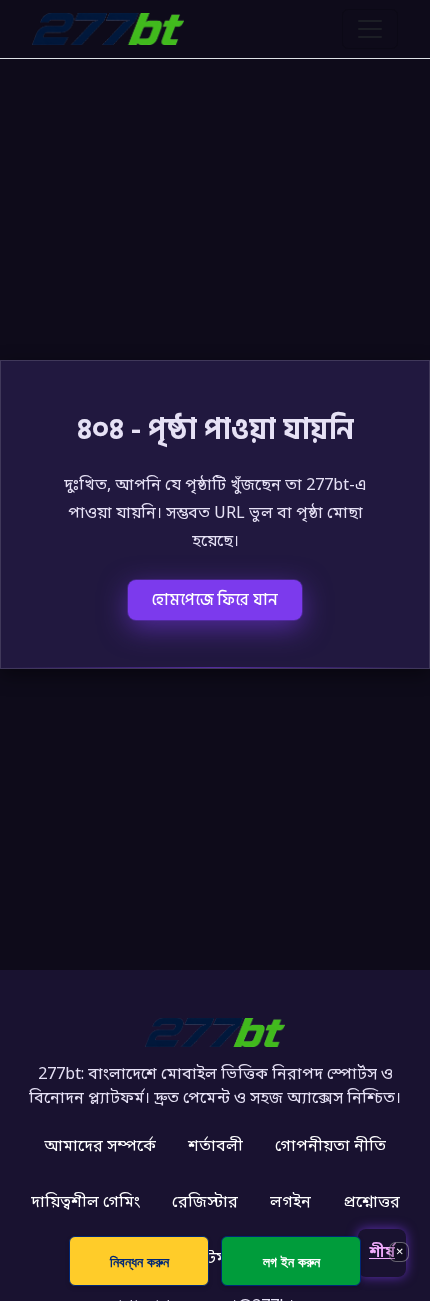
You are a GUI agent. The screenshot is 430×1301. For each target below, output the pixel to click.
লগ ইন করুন (291, 1261)
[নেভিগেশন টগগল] (370, 29)
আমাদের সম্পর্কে (100, 1147)
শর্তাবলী (215, 1147)
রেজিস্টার (205, 1203)
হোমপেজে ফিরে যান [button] (214, 600)
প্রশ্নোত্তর (371, 1203)
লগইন (290, 1203)
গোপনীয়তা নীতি (330, 1147)
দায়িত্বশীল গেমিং (85, 1203)
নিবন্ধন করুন (139, 1261)
